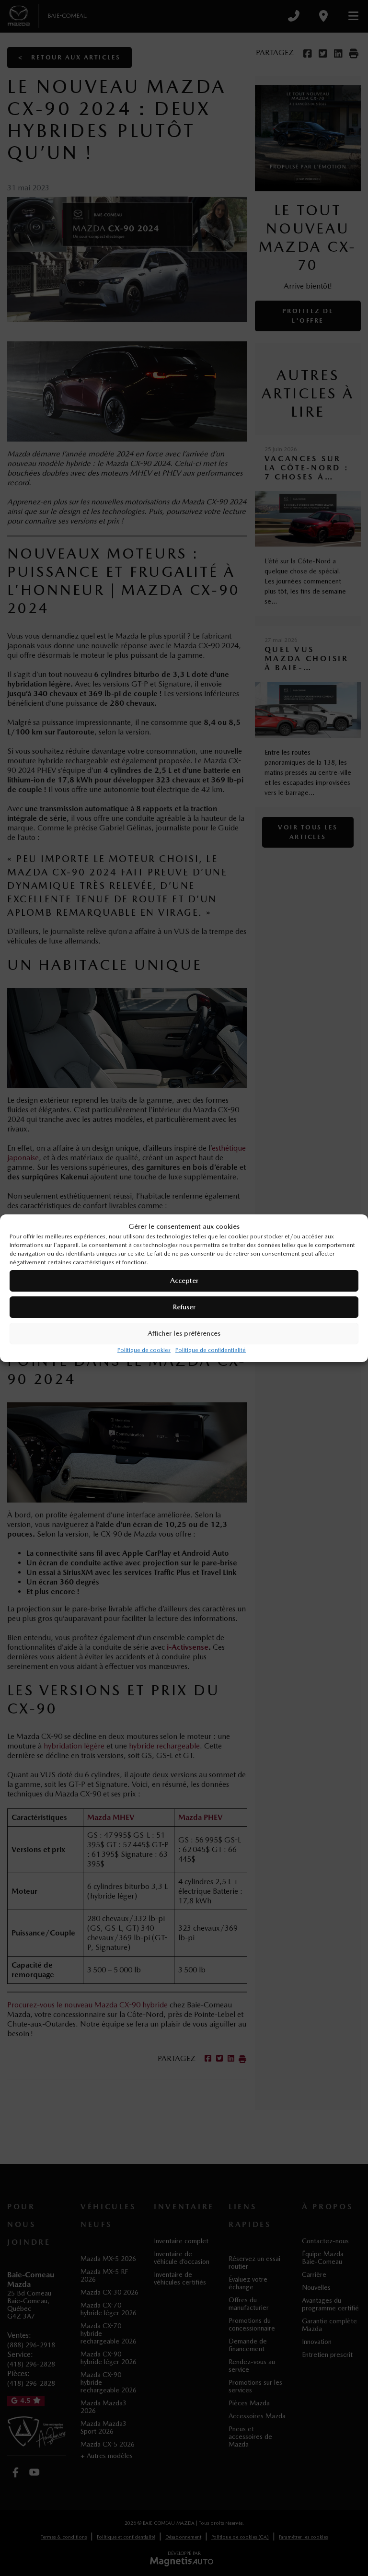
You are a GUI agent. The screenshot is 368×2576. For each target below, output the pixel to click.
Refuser (184, 1307)
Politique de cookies (144, 1350)
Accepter (184, 1281)
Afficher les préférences (184, 1333)
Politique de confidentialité (211, 1350)
